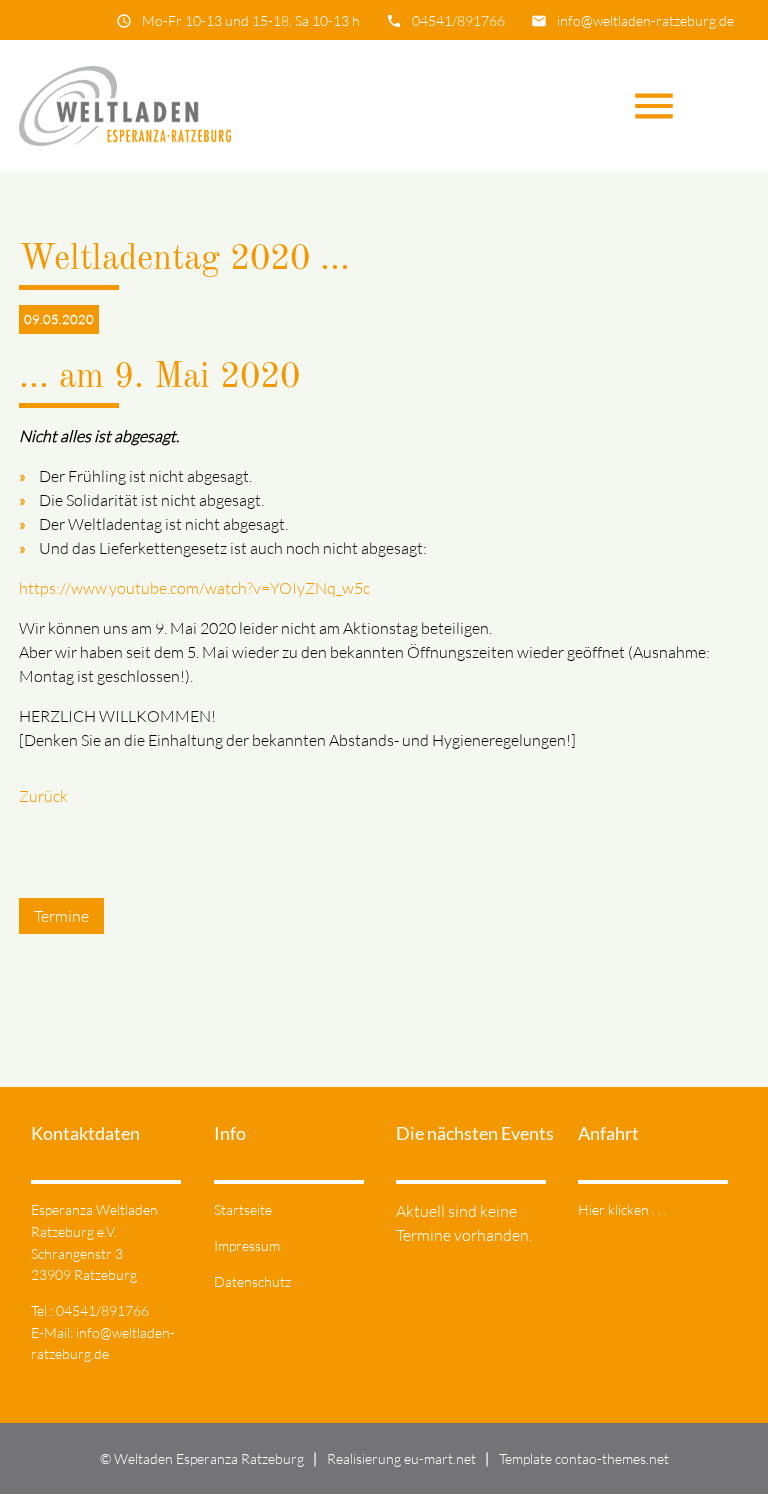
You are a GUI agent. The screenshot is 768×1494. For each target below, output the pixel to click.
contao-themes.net (612, 1458)
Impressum (247, 1245)
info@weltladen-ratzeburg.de (645, 20)
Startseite (243, 1209)
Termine (61, 916)
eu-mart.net (440, 1458)
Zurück (43, 796)
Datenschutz (252, 1281)
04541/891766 (458, 20)
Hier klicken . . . (622, 1209)
